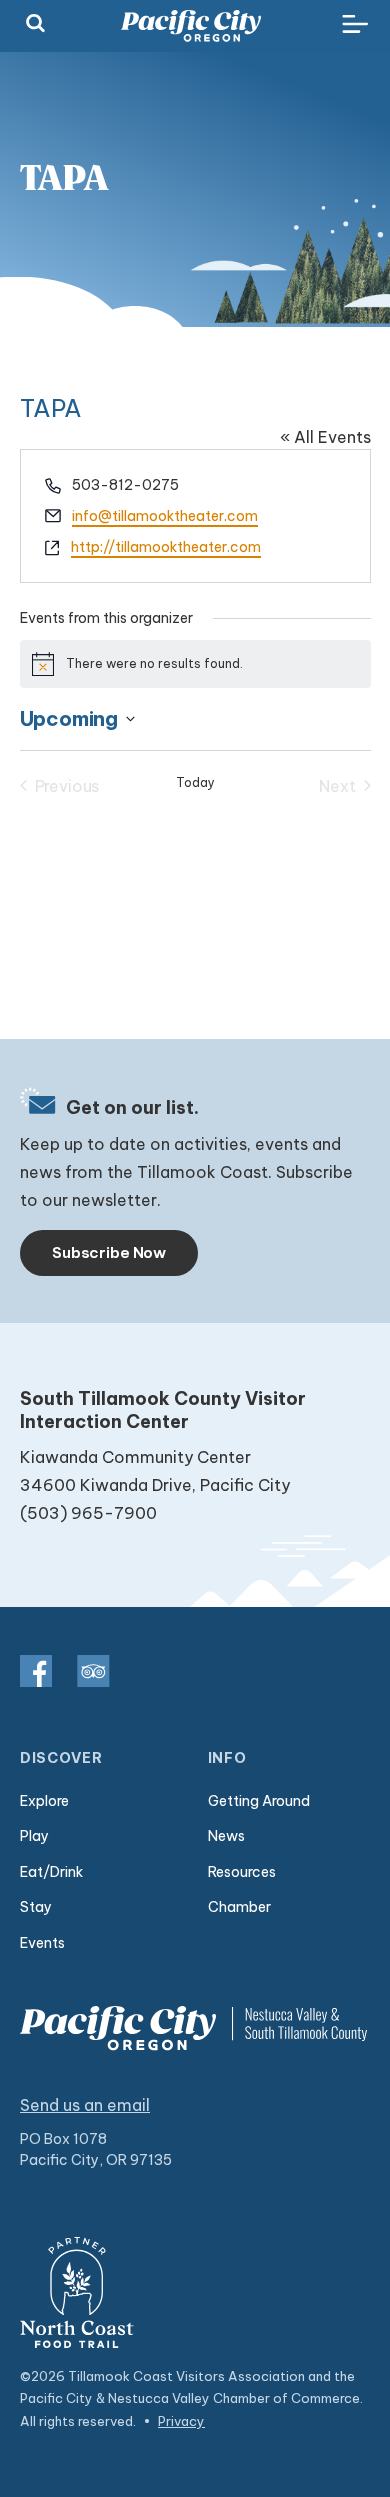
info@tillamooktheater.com (165, 516)
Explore (44, 1801)
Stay (36, 1907)
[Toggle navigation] (355, 25)
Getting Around (259, 1801)
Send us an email (85, 2105)
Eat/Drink (51, 1872)
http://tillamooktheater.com (166, 547)
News (226, 1836)
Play (34, 1836)
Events (42, 1943)
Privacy (181, 2421)
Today (195, 782)
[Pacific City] (191, 26)
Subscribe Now (109, 1252)
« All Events (325, 437)
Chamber (239, 1907)
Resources (242, 1872)
